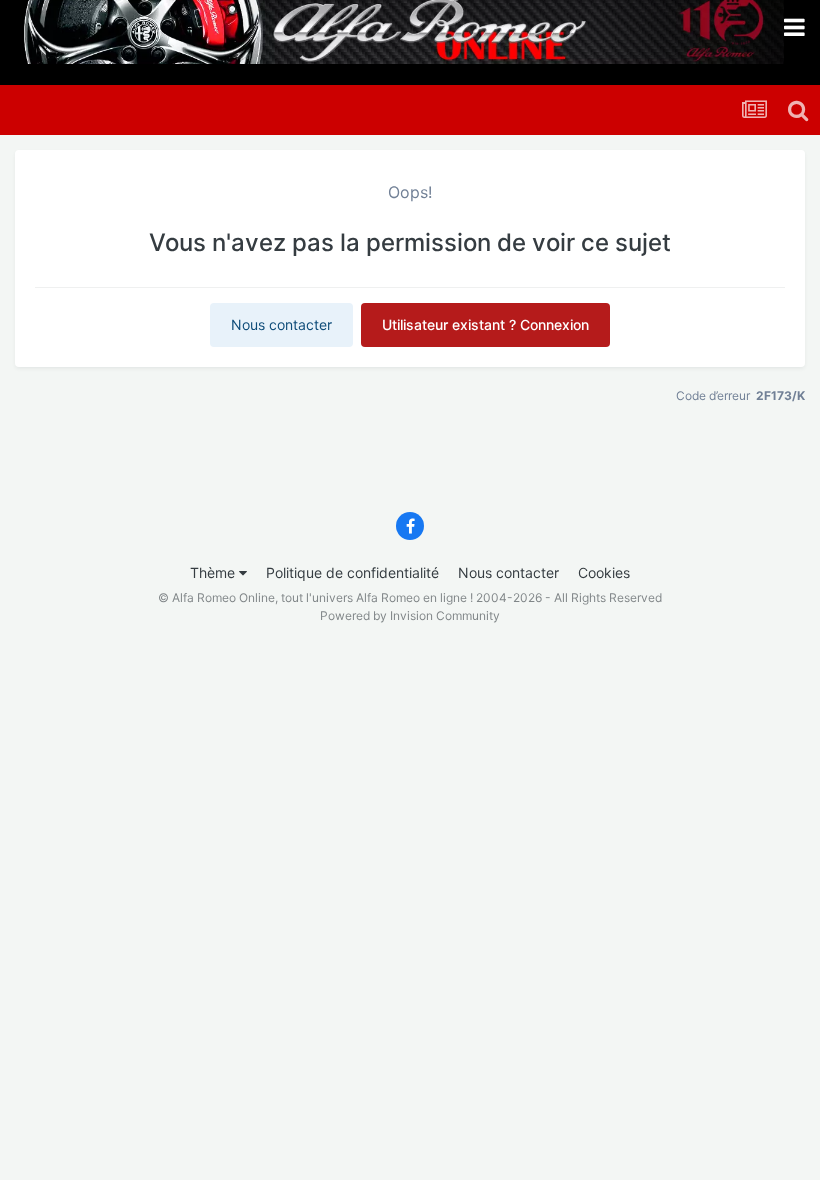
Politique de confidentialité (352, 572)
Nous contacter (281, 324)
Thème (214, 572)
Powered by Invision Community (410, 615)
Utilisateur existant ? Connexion (485, 324)
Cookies (604, 572)
